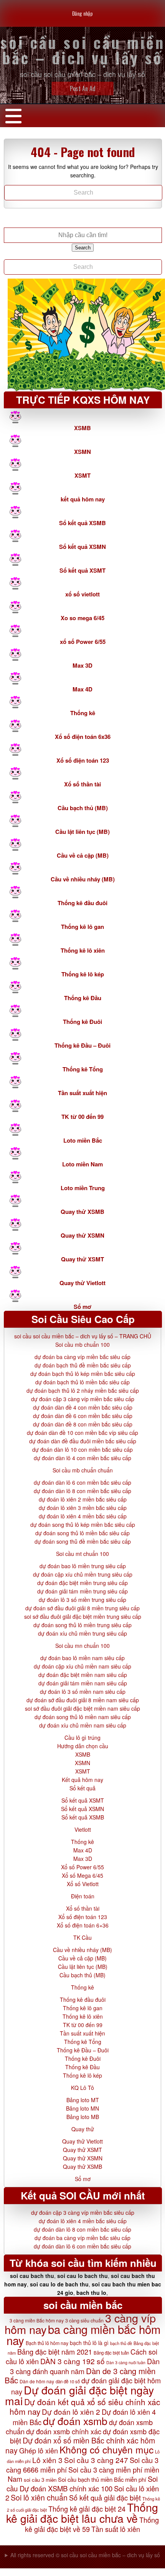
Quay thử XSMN (82, 1235)
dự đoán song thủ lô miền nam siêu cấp (83, 1717)
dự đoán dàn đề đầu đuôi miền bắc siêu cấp (83, 1441)
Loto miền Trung (83, 1188)
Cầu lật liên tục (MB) (82, 832)
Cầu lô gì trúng (82, 1738)
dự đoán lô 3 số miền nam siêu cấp (83, 1692)
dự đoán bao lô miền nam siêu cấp (82, 1658)
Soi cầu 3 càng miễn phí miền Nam (83, 2474)
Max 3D (82, 665)
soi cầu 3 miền (40, 2480)
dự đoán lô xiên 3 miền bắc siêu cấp (83, 1508)
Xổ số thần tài (82, 784)
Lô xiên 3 (47, 2460)
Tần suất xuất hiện (82, 1093)
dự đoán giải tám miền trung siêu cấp (82, 1591)
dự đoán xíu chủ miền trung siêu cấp (82, 1633)
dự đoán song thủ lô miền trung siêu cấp (82, 1625)
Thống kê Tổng (83, 1069)
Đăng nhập (82, 13)
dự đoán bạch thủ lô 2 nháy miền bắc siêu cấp (83, 1390)
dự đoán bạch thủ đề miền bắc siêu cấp (83, 1365)
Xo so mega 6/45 (82, 618)
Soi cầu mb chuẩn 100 (82, 1344)
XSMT (82, 475)
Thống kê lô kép (83, 974)
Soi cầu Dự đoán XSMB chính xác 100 (82, 2483)
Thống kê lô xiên (83, 950)
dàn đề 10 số (68, 2381)
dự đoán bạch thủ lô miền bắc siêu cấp (82, 1382)
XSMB (82, 428)
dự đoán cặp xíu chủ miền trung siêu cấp (83, 1574)
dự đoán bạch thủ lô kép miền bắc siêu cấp (83, 1374)
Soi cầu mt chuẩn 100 (82, 1554)
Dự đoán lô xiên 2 (71, 2411)
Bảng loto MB (83, 2117)
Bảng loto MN (82, 2108)
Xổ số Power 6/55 (82, 1867)
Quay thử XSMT (82, 1259)
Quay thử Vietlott (82, 1283)
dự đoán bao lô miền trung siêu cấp (83, 1566)
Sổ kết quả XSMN (82, 547)
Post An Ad (83, 88)
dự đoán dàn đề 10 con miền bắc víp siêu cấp (82, 1433)
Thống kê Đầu (83, 998)
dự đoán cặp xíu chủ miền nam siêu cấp (82, 1666)
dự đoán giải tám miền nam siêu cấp (83, 1683)
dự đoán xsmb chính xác (64, 2431)
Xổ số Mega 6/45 (82, 1875)
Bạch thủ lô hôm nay (47, 2343)
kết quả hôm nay (83, 499)
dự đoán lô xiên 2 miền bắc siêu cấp (83, 1499)
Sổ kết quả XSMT (82, 570)
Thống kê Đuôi (82, 1022)
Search (83, 248)
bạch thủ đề (121, 2343)
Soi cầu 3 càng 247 (96, 2460)
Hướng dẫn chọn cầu (83, 1746)
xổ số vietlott (82, 594)
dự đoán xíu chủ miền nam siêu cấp (83, 1725)
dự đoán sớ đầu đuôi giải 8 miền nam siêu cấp (83, 1700)
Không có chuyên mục (106, 2449)
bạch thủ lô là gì (89, 2343)
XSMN (82, 452)
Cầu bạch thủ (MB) (83, 808)
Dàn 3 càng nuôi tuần (126, 2362)
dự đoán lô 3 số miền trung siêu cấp (82, 1600)
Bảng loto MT (83, 2100)
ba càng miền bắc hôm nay (84, 2334)
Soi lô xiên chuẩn (39, 2497)
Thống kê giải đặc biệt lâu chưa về (82, 2512)
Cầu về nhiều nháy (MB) (83, 879)
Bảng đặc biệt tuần (111, 2353)
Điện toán (83, 1896)
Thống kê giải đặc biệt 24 (87, 2509)
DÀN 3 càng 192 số (73, 2361)
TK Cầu (82, 1937)
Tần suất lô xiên (116, 2529)
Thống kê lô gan (82, 927)
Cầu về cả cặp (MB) (83, 855)
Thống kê (83, 713)
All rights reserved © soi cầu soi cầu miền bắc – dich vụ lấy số (85, 2555)
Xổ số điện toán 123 (83, 760)
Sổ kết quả (82, 1788)
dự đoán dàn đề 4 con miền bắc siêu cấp (83, 1407)
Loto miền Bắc (83, 1140)
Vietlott (83, 1829)
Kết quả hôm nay (82, 1780)
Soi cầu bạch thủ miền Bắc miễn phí (102, 2479)
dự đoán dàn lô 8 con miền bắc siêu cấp (82, 1491)
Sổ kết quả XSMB (82, 523)
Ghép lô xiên (39, 2450)
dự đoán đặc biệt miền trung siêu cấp (82, 1583)
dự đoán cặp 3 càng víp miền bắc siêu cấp (83, 1399)
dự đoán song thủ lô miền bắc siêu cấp (82, 1533)
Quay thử (83, 2129)
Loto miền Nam (82, 1164)
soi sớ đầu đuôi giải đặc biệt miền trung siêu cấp (83, 1616)
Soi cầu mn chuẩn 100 (82, 1646)
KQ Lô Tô (82, 2088)
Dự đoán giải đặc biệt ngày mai (79, 2395)
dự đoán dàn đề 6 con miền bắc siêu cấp (83, 1416)
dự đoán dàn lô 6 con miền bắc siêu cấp (82, 1482)
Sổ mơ (82, 1307)
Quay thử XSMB (82, 1212)
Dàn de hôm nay (37, 2381)
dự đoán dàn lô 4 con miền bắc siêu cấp (82, 1458)
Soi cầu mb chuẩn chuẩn (83, 1470)
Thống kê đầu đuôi (82, 903)
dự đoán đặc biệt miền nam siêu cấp (83, 1675)
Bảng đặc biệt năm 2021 (55, 2352)
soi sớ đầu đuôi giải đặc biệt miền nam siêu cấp (82, 1708)
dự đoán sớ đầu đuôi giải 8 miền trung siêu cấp (82, 1608)
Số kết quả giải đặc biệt (105, 2497)
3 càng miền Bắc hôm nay (37, 2320)
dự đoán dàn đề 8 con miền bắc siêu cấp (83, 1424)
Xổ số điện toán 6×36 (83, 1925)
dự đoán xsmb (75, 2421)
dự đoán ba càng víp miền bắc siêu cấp (82, 1357)
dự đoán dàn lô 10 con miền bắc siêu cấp (82, 1449)
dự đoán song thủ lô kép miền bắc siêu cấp (83, 1525)
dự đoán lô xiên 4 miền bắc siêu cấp (83, 1516)
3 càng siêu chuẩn (84, 2321)
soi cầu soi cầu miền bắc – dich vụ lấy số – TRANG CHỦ (83, 1336)
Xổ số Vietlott (83, 1884)
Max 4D (82, 689)
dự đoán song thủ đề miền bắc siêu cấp (83, 1541)
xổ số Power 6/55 (83, 642)
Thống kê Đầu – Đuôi (82, 1045)
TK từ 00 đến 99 (82, 1117)
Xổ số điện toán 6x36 (83, 737)
